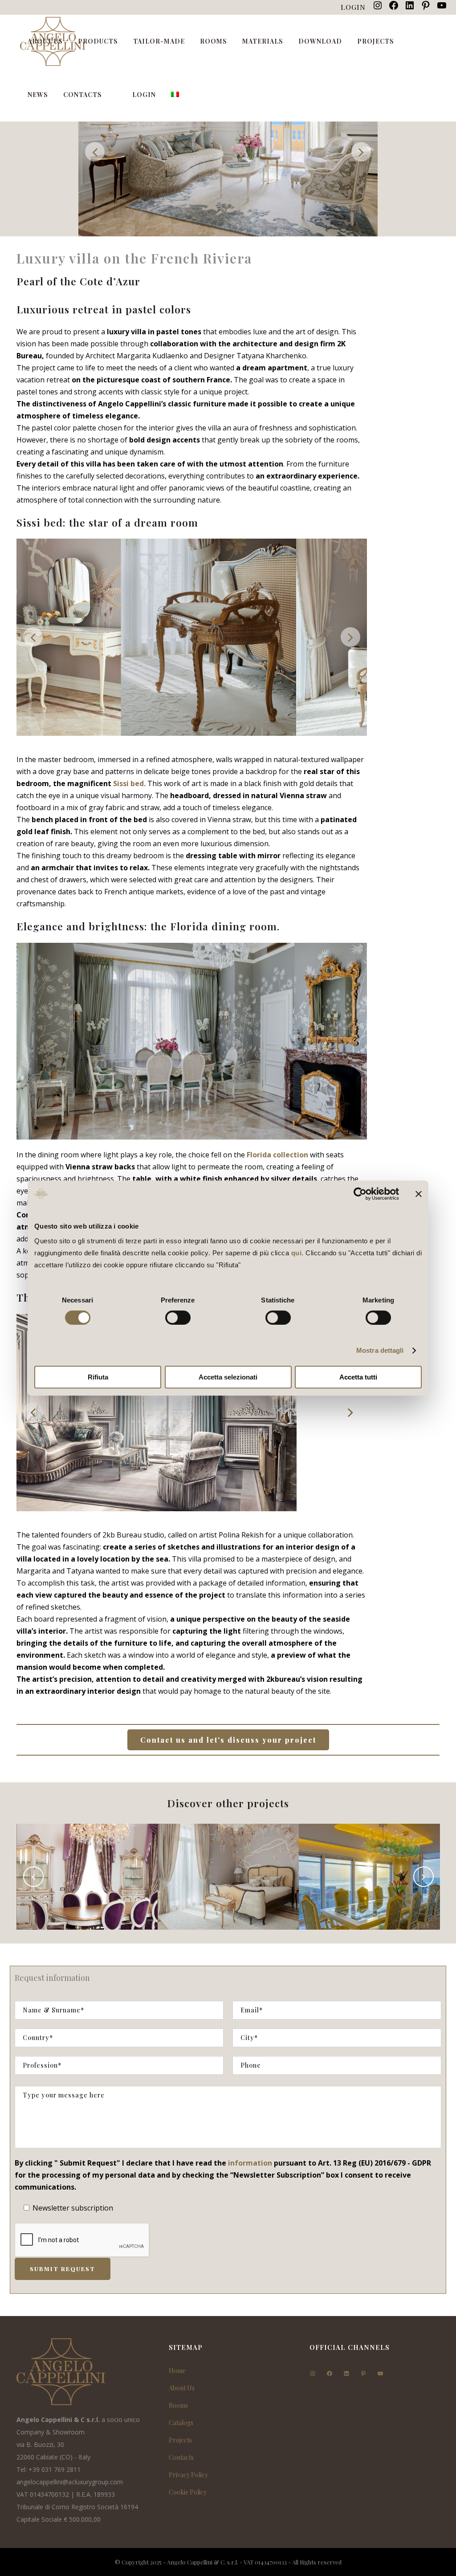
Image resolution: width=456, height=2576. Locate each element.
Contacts (181, 2457)
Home (177, 2371)
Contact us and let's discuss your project (228, 1740)
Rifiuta (98, 1377)
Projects (180, 2440)
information (250, 2163)
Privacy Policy (188, 2475)
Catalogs (181, 2423)
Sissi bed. (129, 783)
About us (182, 2388)
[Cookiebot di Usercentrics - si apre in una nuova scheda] (360, 1194)
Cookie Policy (188, 2492)
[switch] (178, 1318)
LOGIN (353, 7)
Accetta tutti (358, 1377)
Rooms (178, 2405)
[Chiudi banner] (419, 1194)
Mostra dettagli (380, 1350)
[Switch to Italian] (176, 95)
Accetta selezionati (228, 1377)
